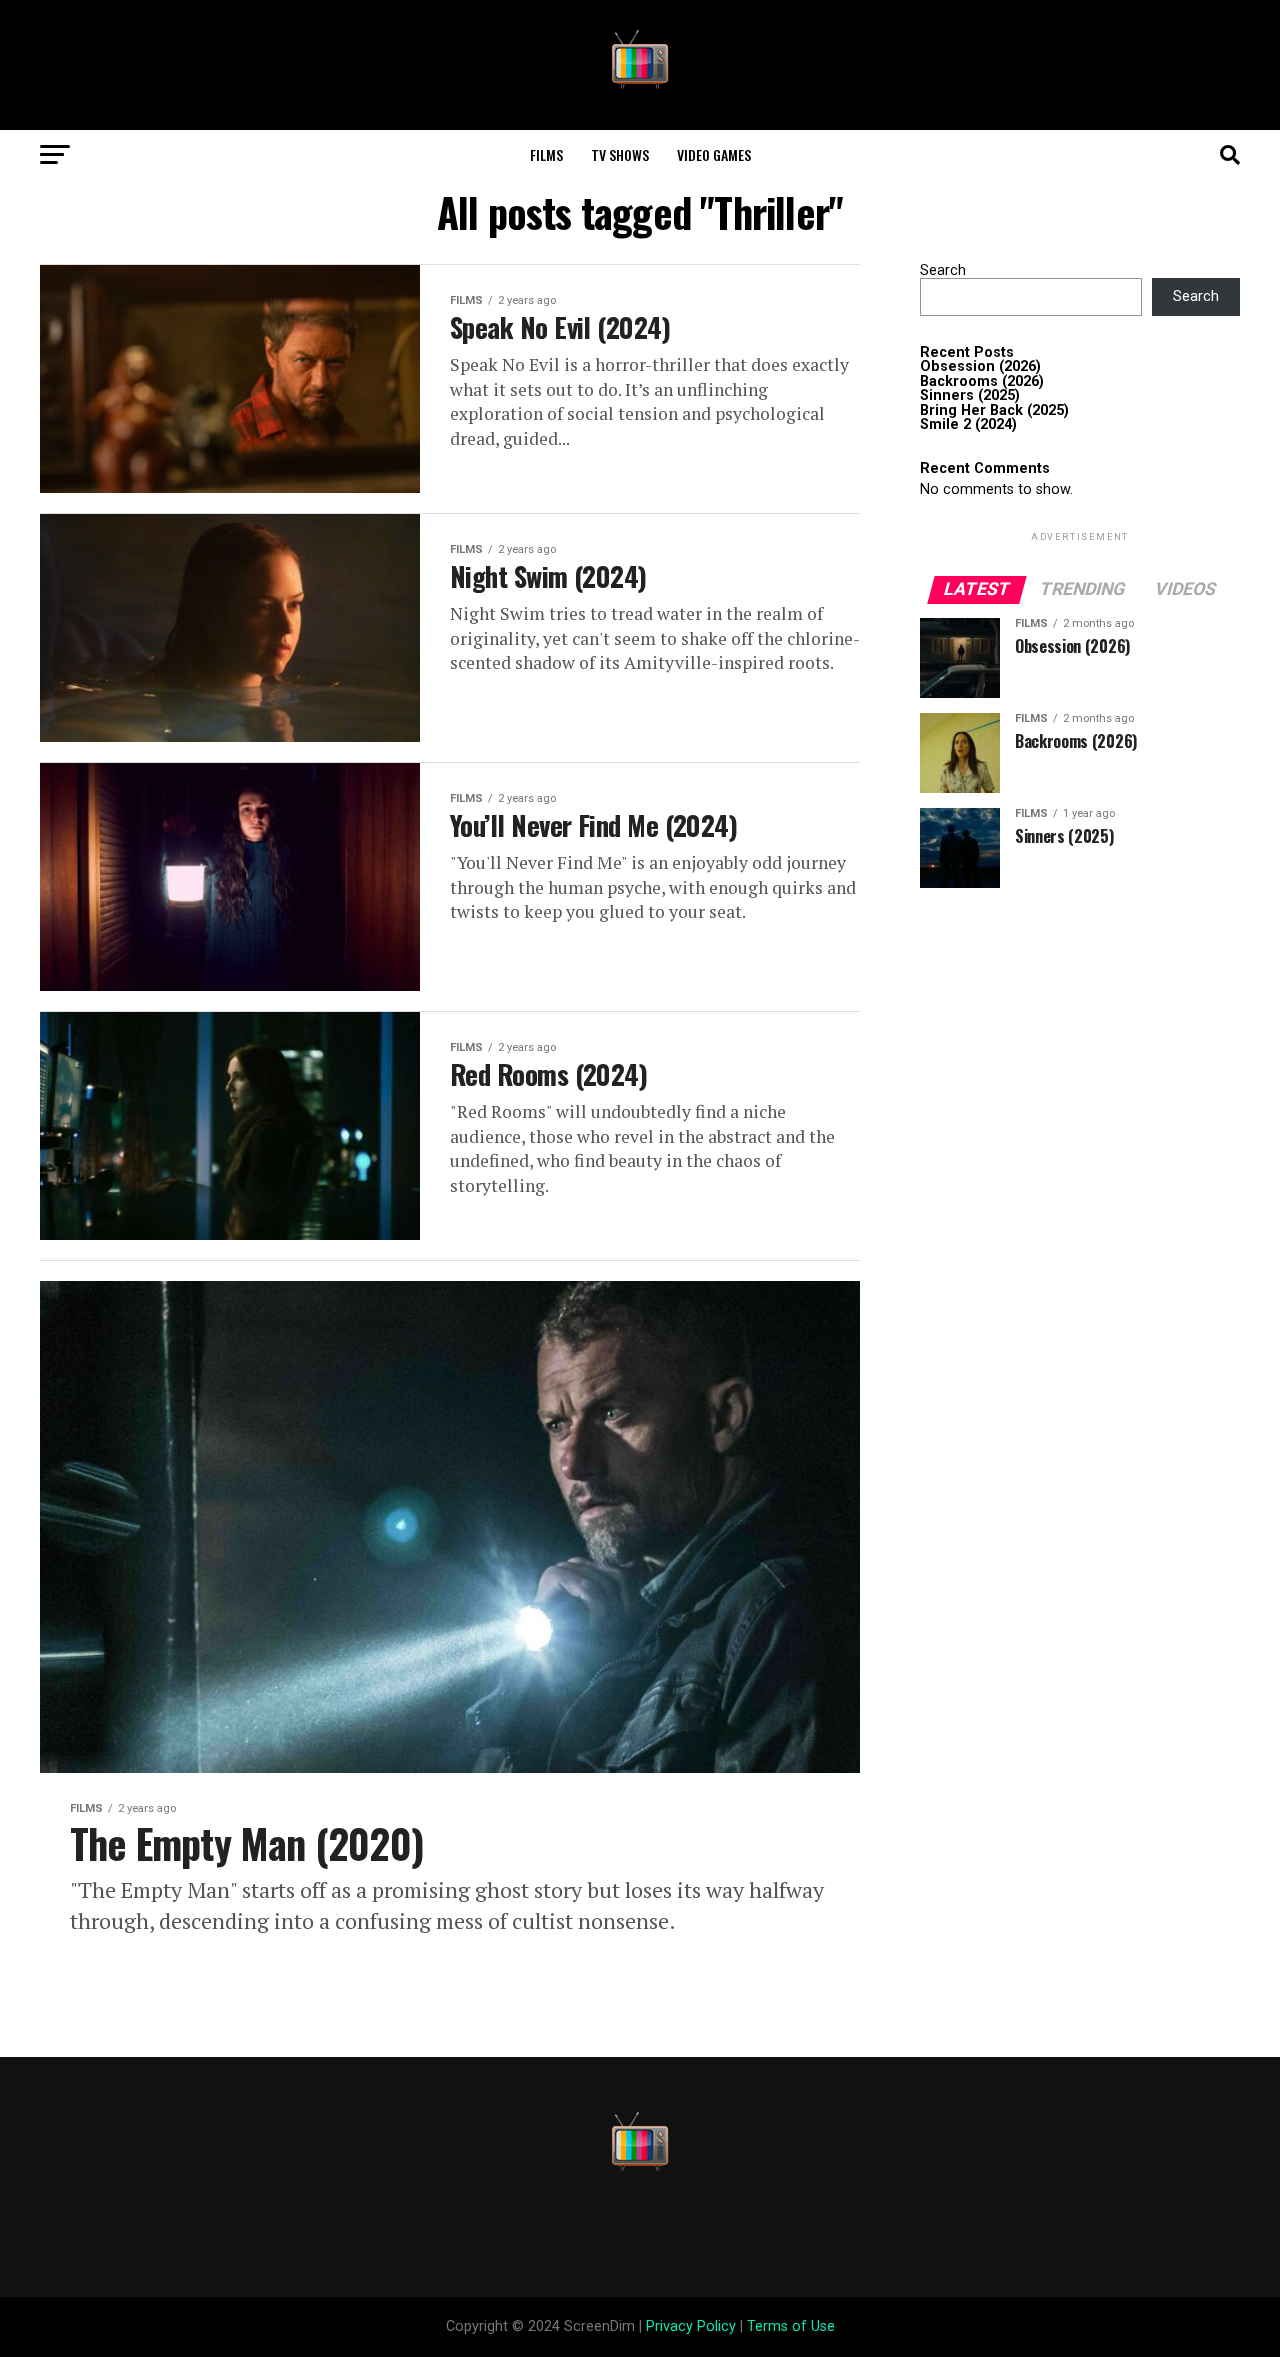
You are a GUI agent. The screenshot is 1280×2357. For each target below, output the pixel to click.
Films (546, 154)
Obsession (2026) (980, 366)
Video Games (714, 154)
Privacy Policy (691, 2326)
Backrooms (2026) (982, 381)
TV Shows (620, 154)
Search (943, 270)
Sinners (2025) (970, 395)
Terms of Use (791, 2326)
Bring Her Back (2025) (994, 410)
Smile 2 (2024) (968, 424)
